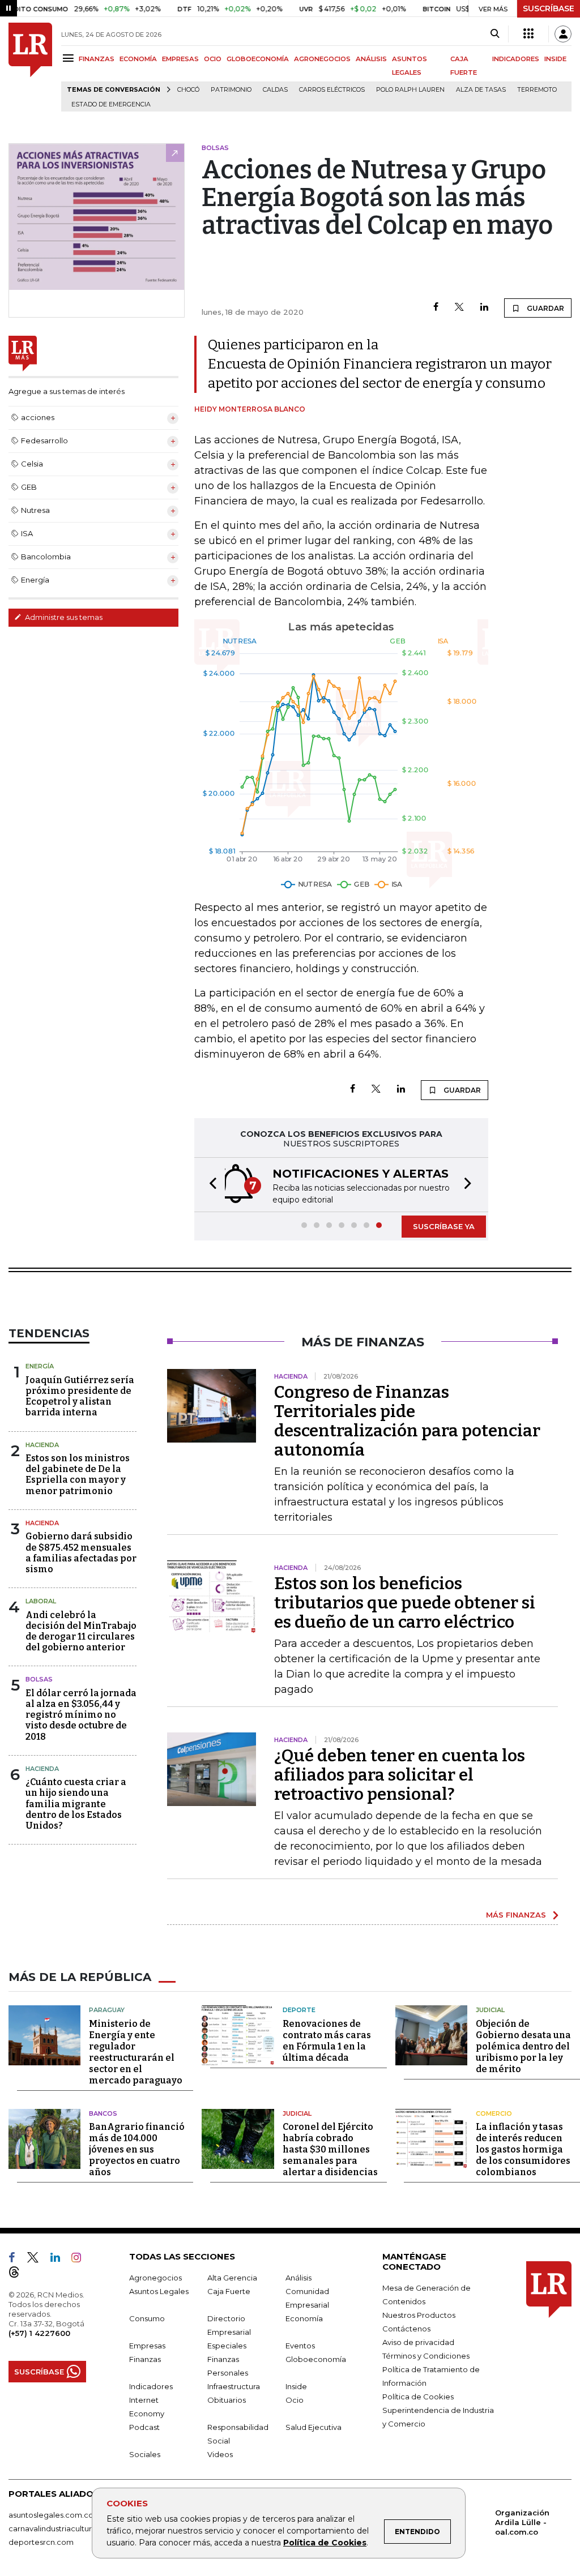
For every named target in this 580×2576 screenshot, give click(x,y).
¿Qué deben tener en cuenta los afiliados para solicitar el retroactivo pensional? (400, 1775)
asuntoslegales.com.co (51, 2515)
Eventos (300, 2346)
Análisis (298, 2278)
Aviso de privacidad (418, 2342)
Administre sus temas (63, 617)
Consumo (147, 2318)
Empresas (147, 2346)
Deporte (299, 2010)
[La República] (30, 67)
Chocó (188, 90)
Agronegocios (155, 2278)
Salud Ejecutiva (314, 2427)
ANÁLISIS (371, 59)
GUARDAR (545, 308)
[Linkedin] (484, 308)
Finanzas (145, 2359)
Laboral (41, 1601)
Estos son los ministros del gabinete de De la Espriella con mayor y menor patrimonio (78, 1475)
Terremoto (537, 90)
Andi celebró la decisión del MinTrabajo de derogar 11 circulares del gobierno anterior (81, 1631)
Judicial (490, 2010)
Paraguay (107, 2010)
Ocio (295, 2400)
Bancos (103, 2113)
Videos (220, 2454)
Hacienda (42, 1445)
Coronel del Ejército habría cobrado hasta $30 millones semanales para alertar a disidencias (330, 2149)
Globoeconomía (316, 2359)
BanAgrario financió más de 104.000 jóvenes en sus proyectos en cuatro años (137, 2149)
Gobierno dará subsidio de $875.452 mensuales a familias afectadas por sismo (81, 1553)
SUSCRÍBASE (549, 8)
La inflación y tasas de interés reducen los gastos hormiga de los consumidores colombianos (523, 2149)
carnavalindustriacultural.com (62, 2528)
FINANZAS (97, 59)
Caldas (275, 90)
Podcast (144, 2427)
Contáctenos (406, 2329)
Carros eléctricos (332, 90)
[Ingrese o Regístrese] (563, 34)
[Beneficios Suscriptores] (528, 34)
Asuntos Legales (159, 2291)
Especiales (227, 2346)
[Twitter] (459, 308)
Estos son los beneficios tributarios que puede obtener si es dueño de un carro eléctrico (405, 1603)
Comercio (494, 2113)
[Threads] (19, 2274)
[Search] (495, 34)
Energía (40, 1366)
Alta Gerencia (232, 2278)
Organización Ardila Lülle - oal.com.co (522, 2522)
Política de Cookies (325, 2543)
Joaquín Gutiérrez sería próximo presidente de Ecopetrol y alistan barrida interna (80, 1396)
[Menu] (70, 58)
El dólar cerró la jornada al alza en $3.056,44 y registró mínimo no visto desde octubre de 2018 (81, 1715)
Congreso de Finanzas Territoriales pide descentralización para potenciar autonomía (407, 1421)
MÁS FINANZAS (516, 1915)
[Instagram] (81, 2260)
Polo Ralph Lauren (410, 90)
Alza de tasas (481, 90)
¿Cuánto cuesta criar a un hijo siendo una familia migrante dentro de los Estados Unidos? (76, 1804)
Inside (296, 2386)
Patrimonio (231, 90)
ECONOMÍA (138, 59)
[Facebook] (436, 308)
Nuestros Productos (419, 2315)
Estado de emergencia (111, 104)
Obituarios (227, 2400)
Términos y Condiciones (426, 2356)
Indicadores (151, 2386)
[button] (210, 1185)
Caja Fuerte (229, 2291)
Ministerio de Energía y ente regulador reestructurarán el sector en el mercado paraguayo (136, 2052)
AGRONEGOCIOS (322, 59)
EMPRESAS (180, 59)
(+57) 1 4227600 (39, 2333)
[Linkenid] (60, 2260)
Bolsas (39, 1679)
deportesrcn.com (41, 2542)
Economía (304, 2318)
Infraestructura (234, 2386)
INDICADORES (516, 59)
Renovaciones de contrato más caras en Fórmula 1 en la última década (327, 2041)
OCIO (213, 59)
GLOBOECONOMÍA (258, 59)
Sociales (145, 2454)
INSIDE (555, 59)
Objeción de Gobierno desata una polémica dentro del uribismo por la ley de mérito (523, 2046)
